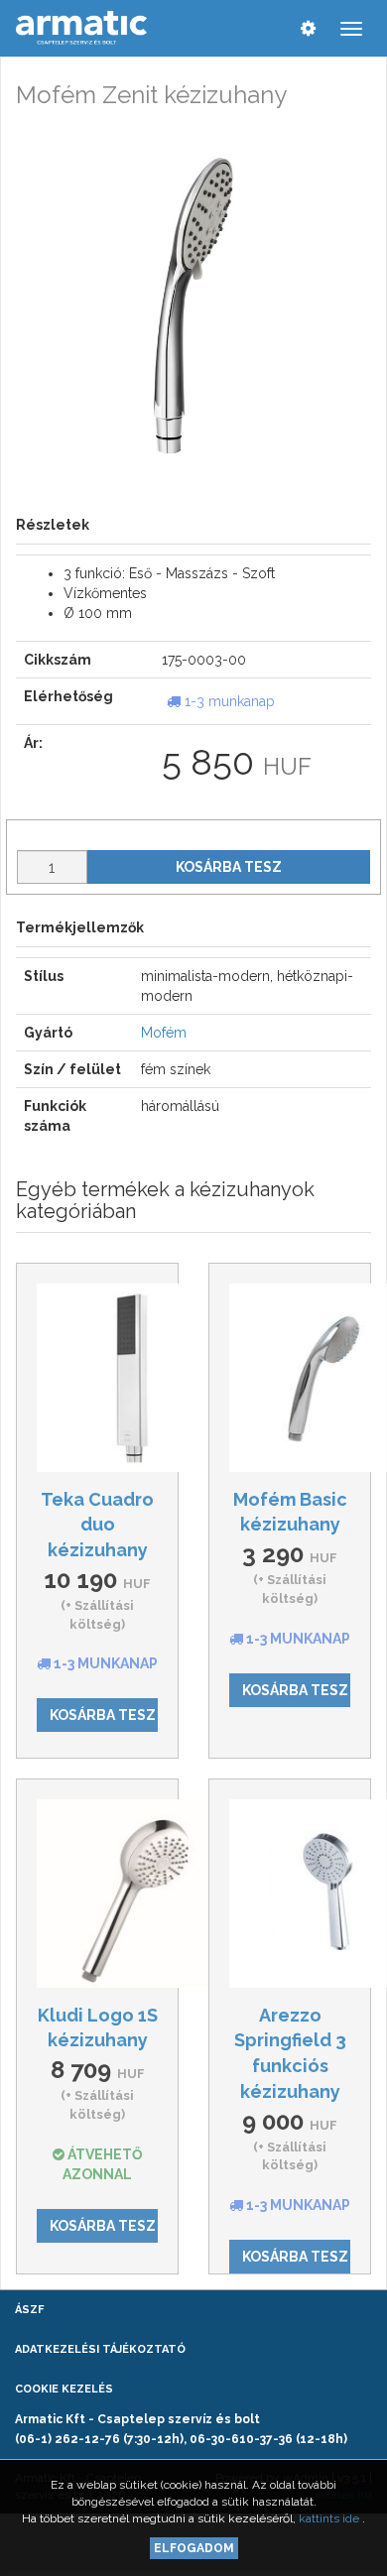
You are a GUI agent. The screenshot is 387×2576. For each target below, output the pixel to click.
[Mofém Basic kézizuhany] (290, 1378)
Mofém (164, 1033)
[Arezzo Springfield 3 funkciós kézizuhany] (290, 1894)
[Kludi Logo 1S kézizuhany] (97, 1894)
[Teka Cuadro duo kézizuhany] (97, 1378)
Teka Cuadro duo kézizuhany (97, 1525)
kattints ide (330, 2518)
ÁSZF (29, 2310)
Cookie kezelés (64, 2389)
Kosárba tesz (229, 867)
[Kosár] (267, 28)
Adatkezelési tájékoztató (100, 2349)
